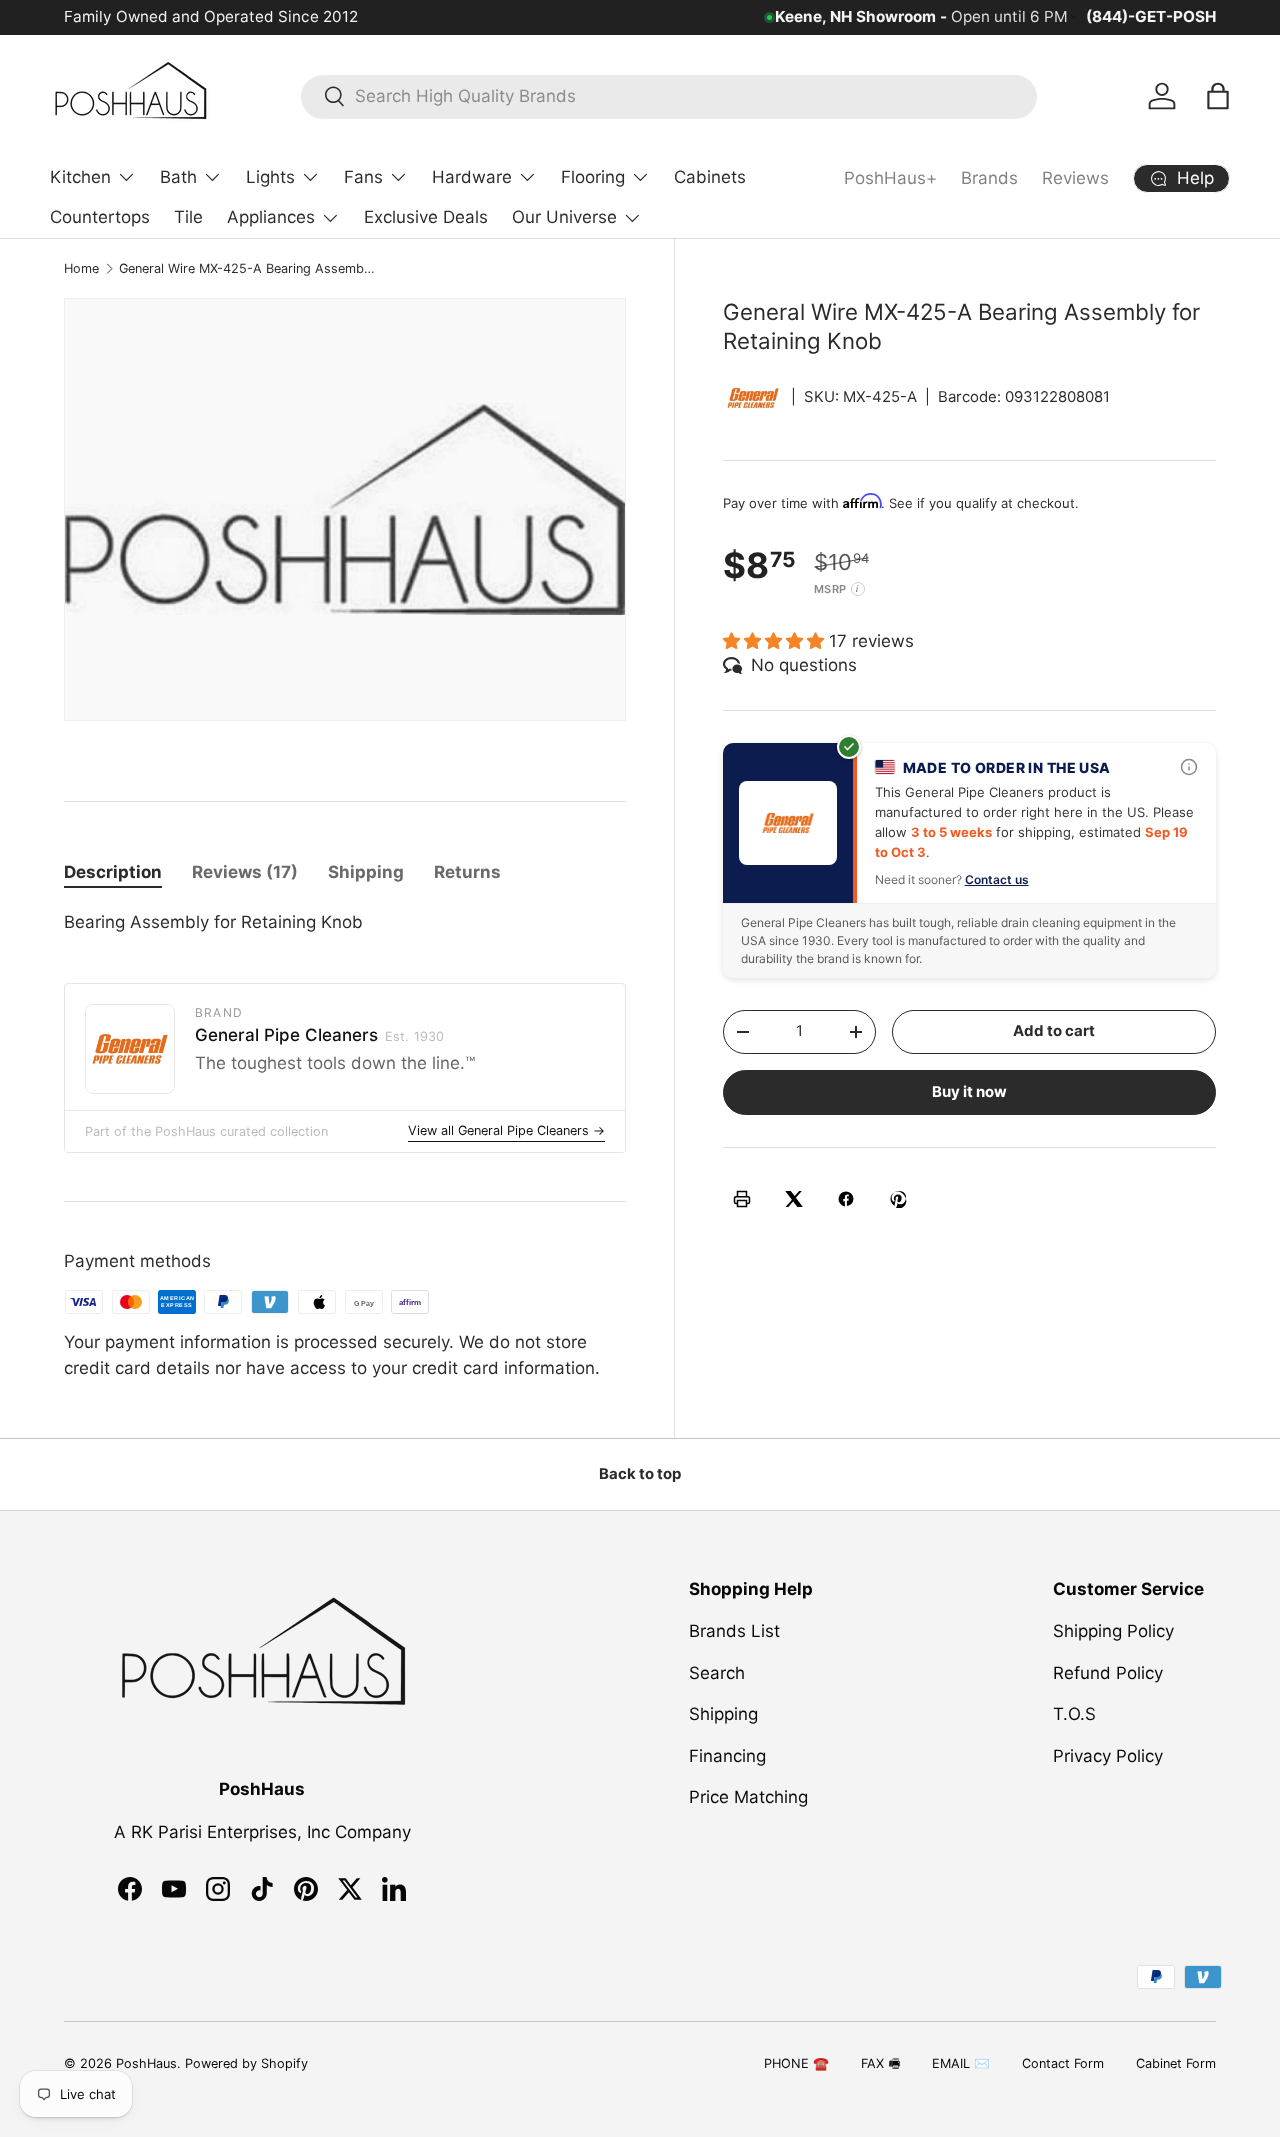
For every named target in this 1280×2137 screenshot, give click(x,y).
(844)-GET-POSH (1151, 16)
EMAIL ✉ (961, 2063)
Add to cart (1054, 1031)
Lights (270, 177)
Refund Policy (1108, 1673)
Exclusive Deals (426, 217)
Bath (178, 177)
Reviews (1075, 178)
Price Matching (748, 1798)
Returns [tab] (467, 872)
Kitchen (80, 177)
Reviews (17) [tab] (245, 872)
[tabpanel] (345, 923)
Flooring (593, 177)
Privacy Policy (1108, 1756)
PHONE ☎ (796, 2063)
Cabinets (710, 177)
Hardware (472, 177)
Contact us (997, 878)
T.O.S (1074, 1715)
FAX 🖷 (880, 2063)
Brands (989, 178)
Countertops (100, 217)
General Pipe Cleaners (319, 1035)
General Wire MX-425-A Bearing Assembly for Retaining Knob (246, 268)
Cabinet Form (1176, 2063)
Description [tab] (113, 872)
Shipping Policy (1113, 1632)
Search (717, 1673)
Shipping (723, 1715)
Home (81, 268)
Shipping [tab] (366, 872)
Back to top (640, 1474)
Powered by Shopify (246, 2063)
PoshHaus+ (890, 178)
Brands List (734, 1632)
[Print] (742, 1199)
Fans (363, 177)
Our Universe (564, 217)
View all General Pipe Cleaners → (506, 1130)
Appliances (271, 217)
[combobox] (669, 96)
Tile (188, 217)
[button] (1218, 96)
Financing (727, 1756)
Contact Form (1063, 2063)
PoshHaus (146, 2063)
